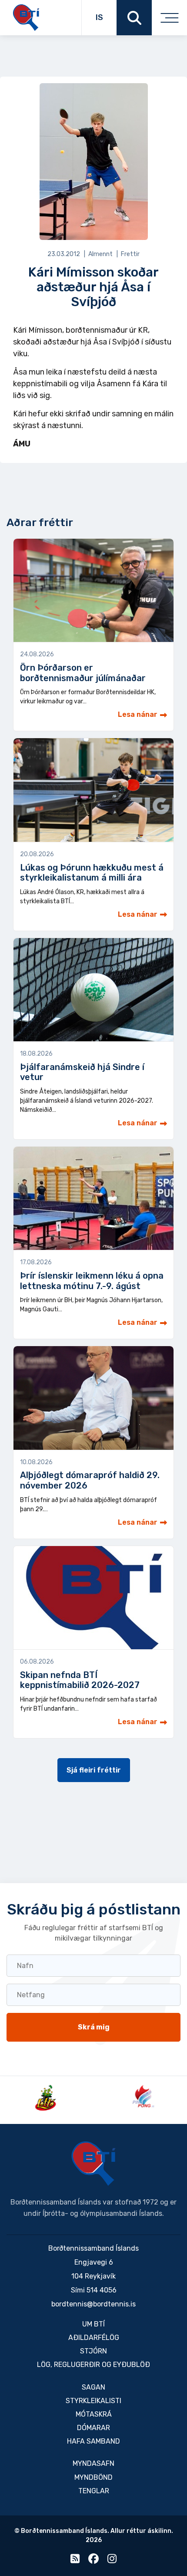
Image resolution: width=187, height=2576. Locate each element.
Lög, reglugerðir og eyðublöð (93, 2365)
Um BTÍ (93, 2324)
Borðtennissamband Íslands (93, 2164)
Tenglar (94, 2491)
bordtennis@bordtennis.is (93, 2304)
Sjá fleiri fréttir (94, 1770)
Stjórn (93, 2351)
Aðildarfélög (94, 2338)
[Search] (134, 18)
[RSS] (75, 2561)
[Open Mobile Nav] (169, 18)
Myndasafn (93, 2463)
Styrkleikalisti (93, 2401)
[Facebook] (93, 2561)
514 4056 (102, 2290)
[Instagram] (112, 2561)
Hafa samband (93, 2441)
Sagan (93, 2387)
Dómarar (93, 2428)
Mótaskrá (94, 2414)
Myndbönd (93, 2477)
